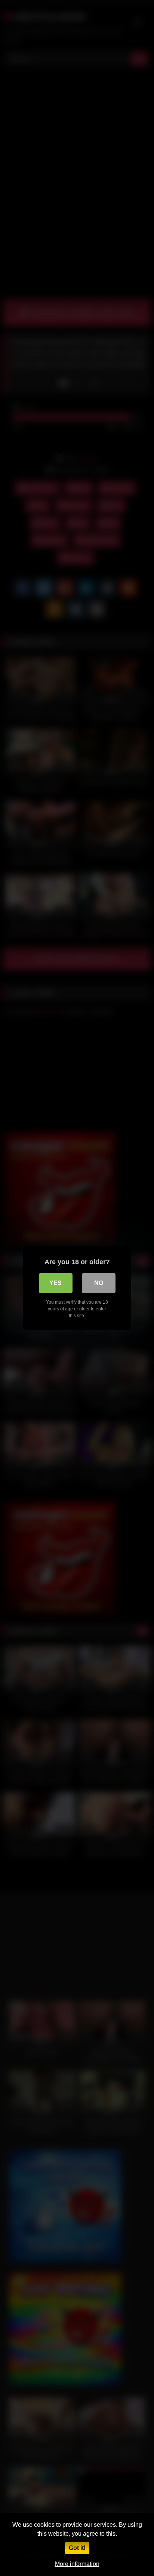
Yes (56, 1283)
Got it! (77, 2548)
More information (77, 2564)
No (99, 1283)
